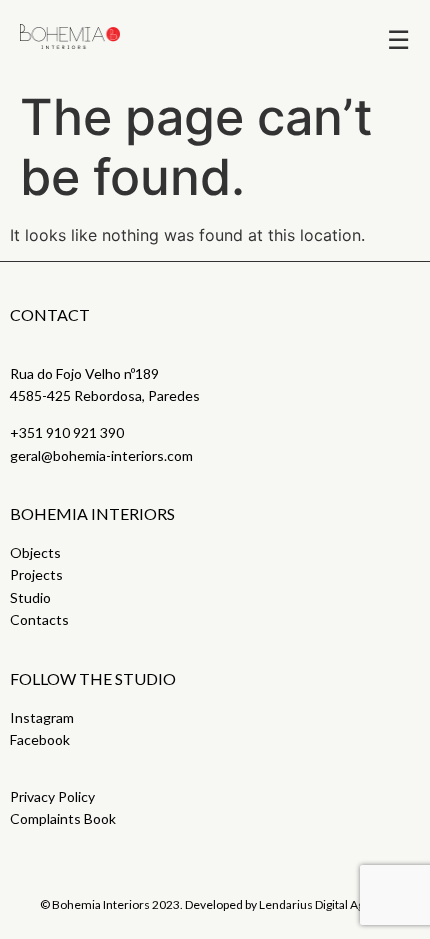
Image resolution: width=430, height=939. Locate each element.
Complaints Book (63, 818)
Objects (35, 552)
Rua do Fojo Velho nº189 (84, 373)
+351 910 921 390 (67, 432)
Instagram (42, 717)
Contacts (39, 619)
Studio (30, 597)
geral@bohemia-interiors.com (101, 455)
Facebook (40, 739)
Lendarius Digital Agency (324, 904)
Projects (36, 574)
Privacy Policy (52, 796)
